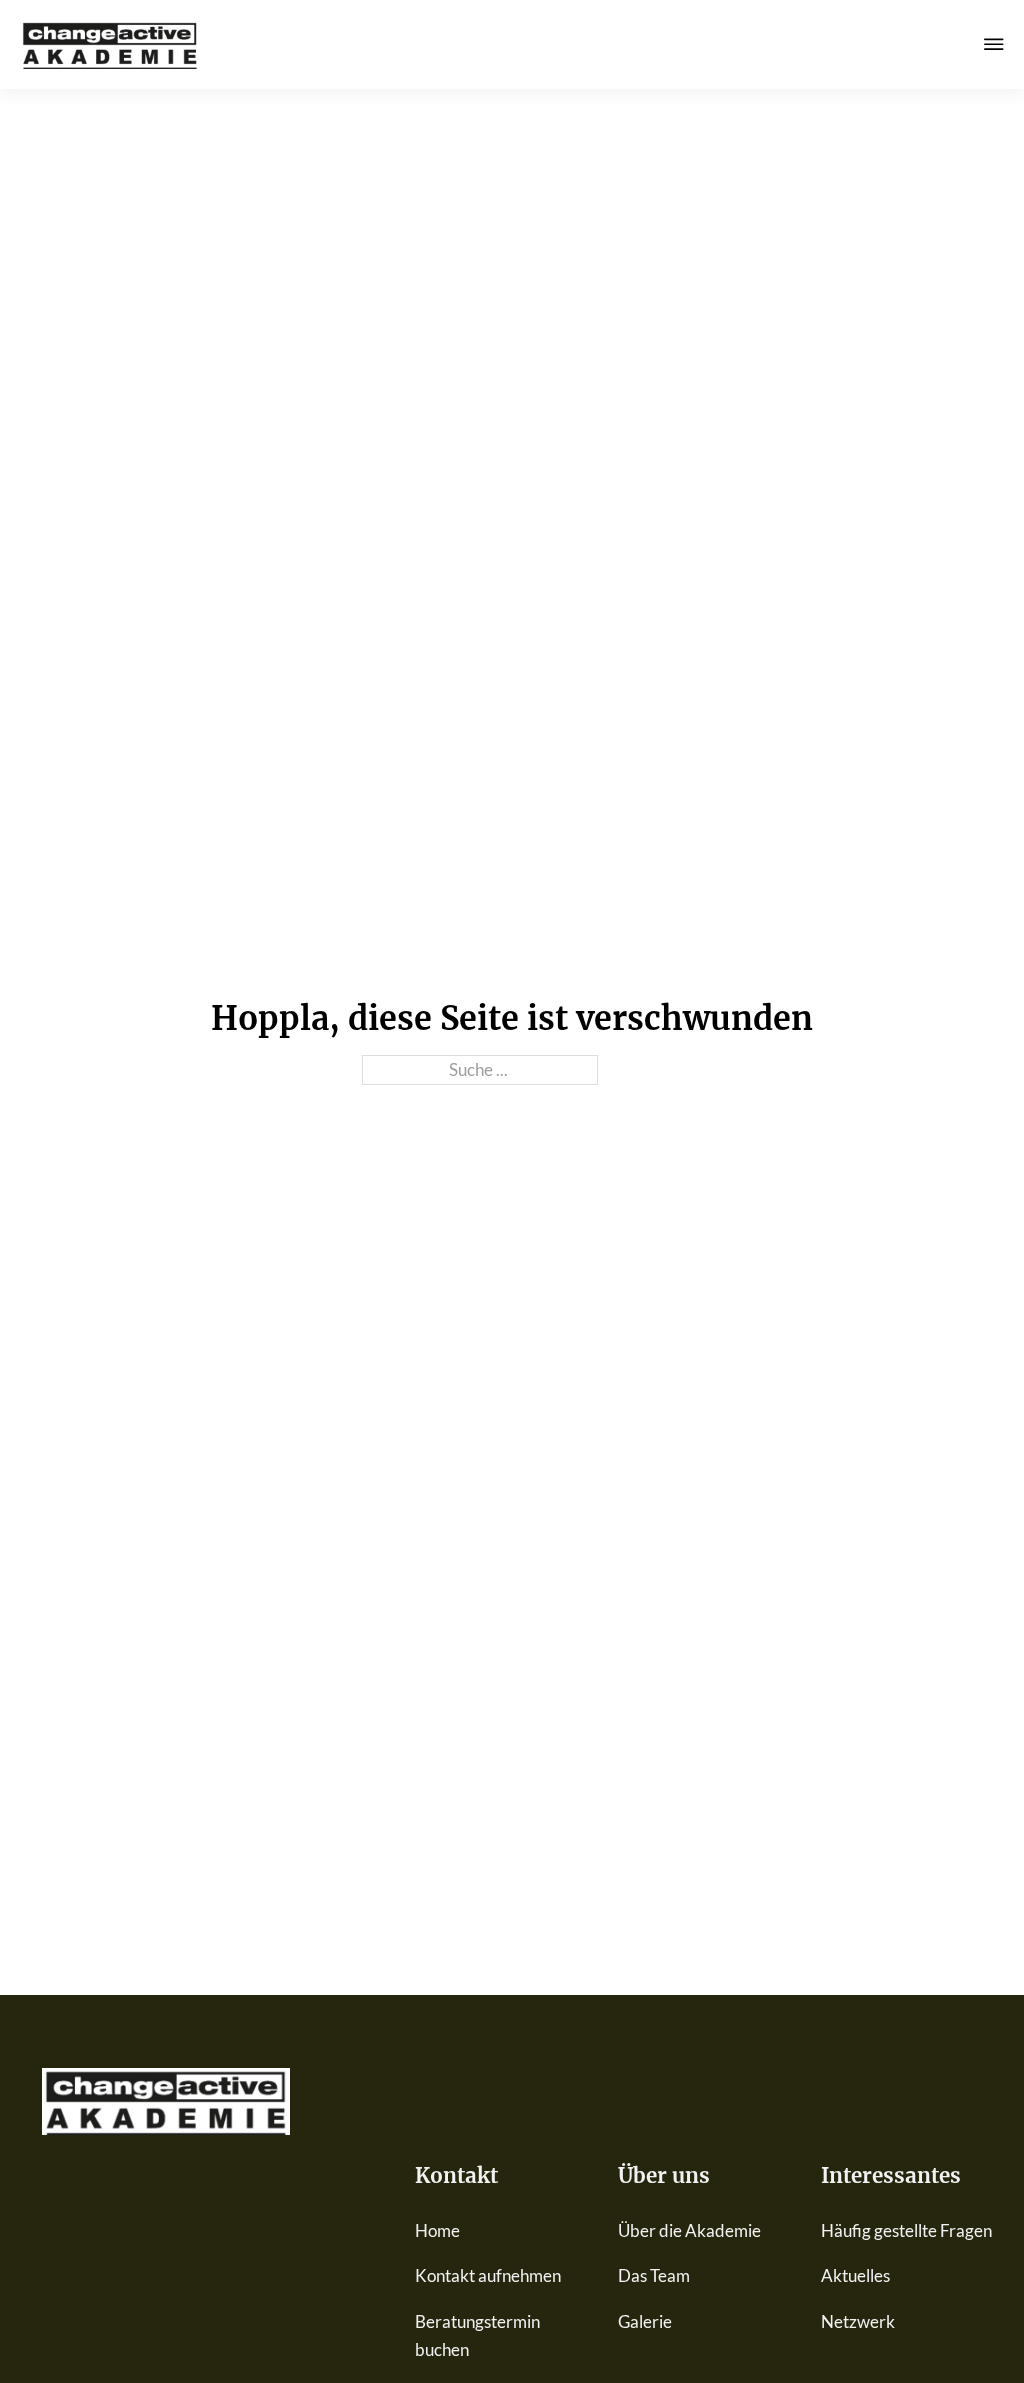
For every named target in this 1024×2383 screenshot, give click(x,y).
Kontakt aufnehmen (488, 2275)
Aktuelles (855, 2275)
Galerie (645, 2321)
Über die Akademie (689, 2230)
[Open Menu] (994, 44)
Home (437, 2230)
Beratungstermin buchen (477, 2335)
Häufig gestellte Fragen (906, 2230)
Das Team (654, 2275)
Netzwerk (858, 2321)
